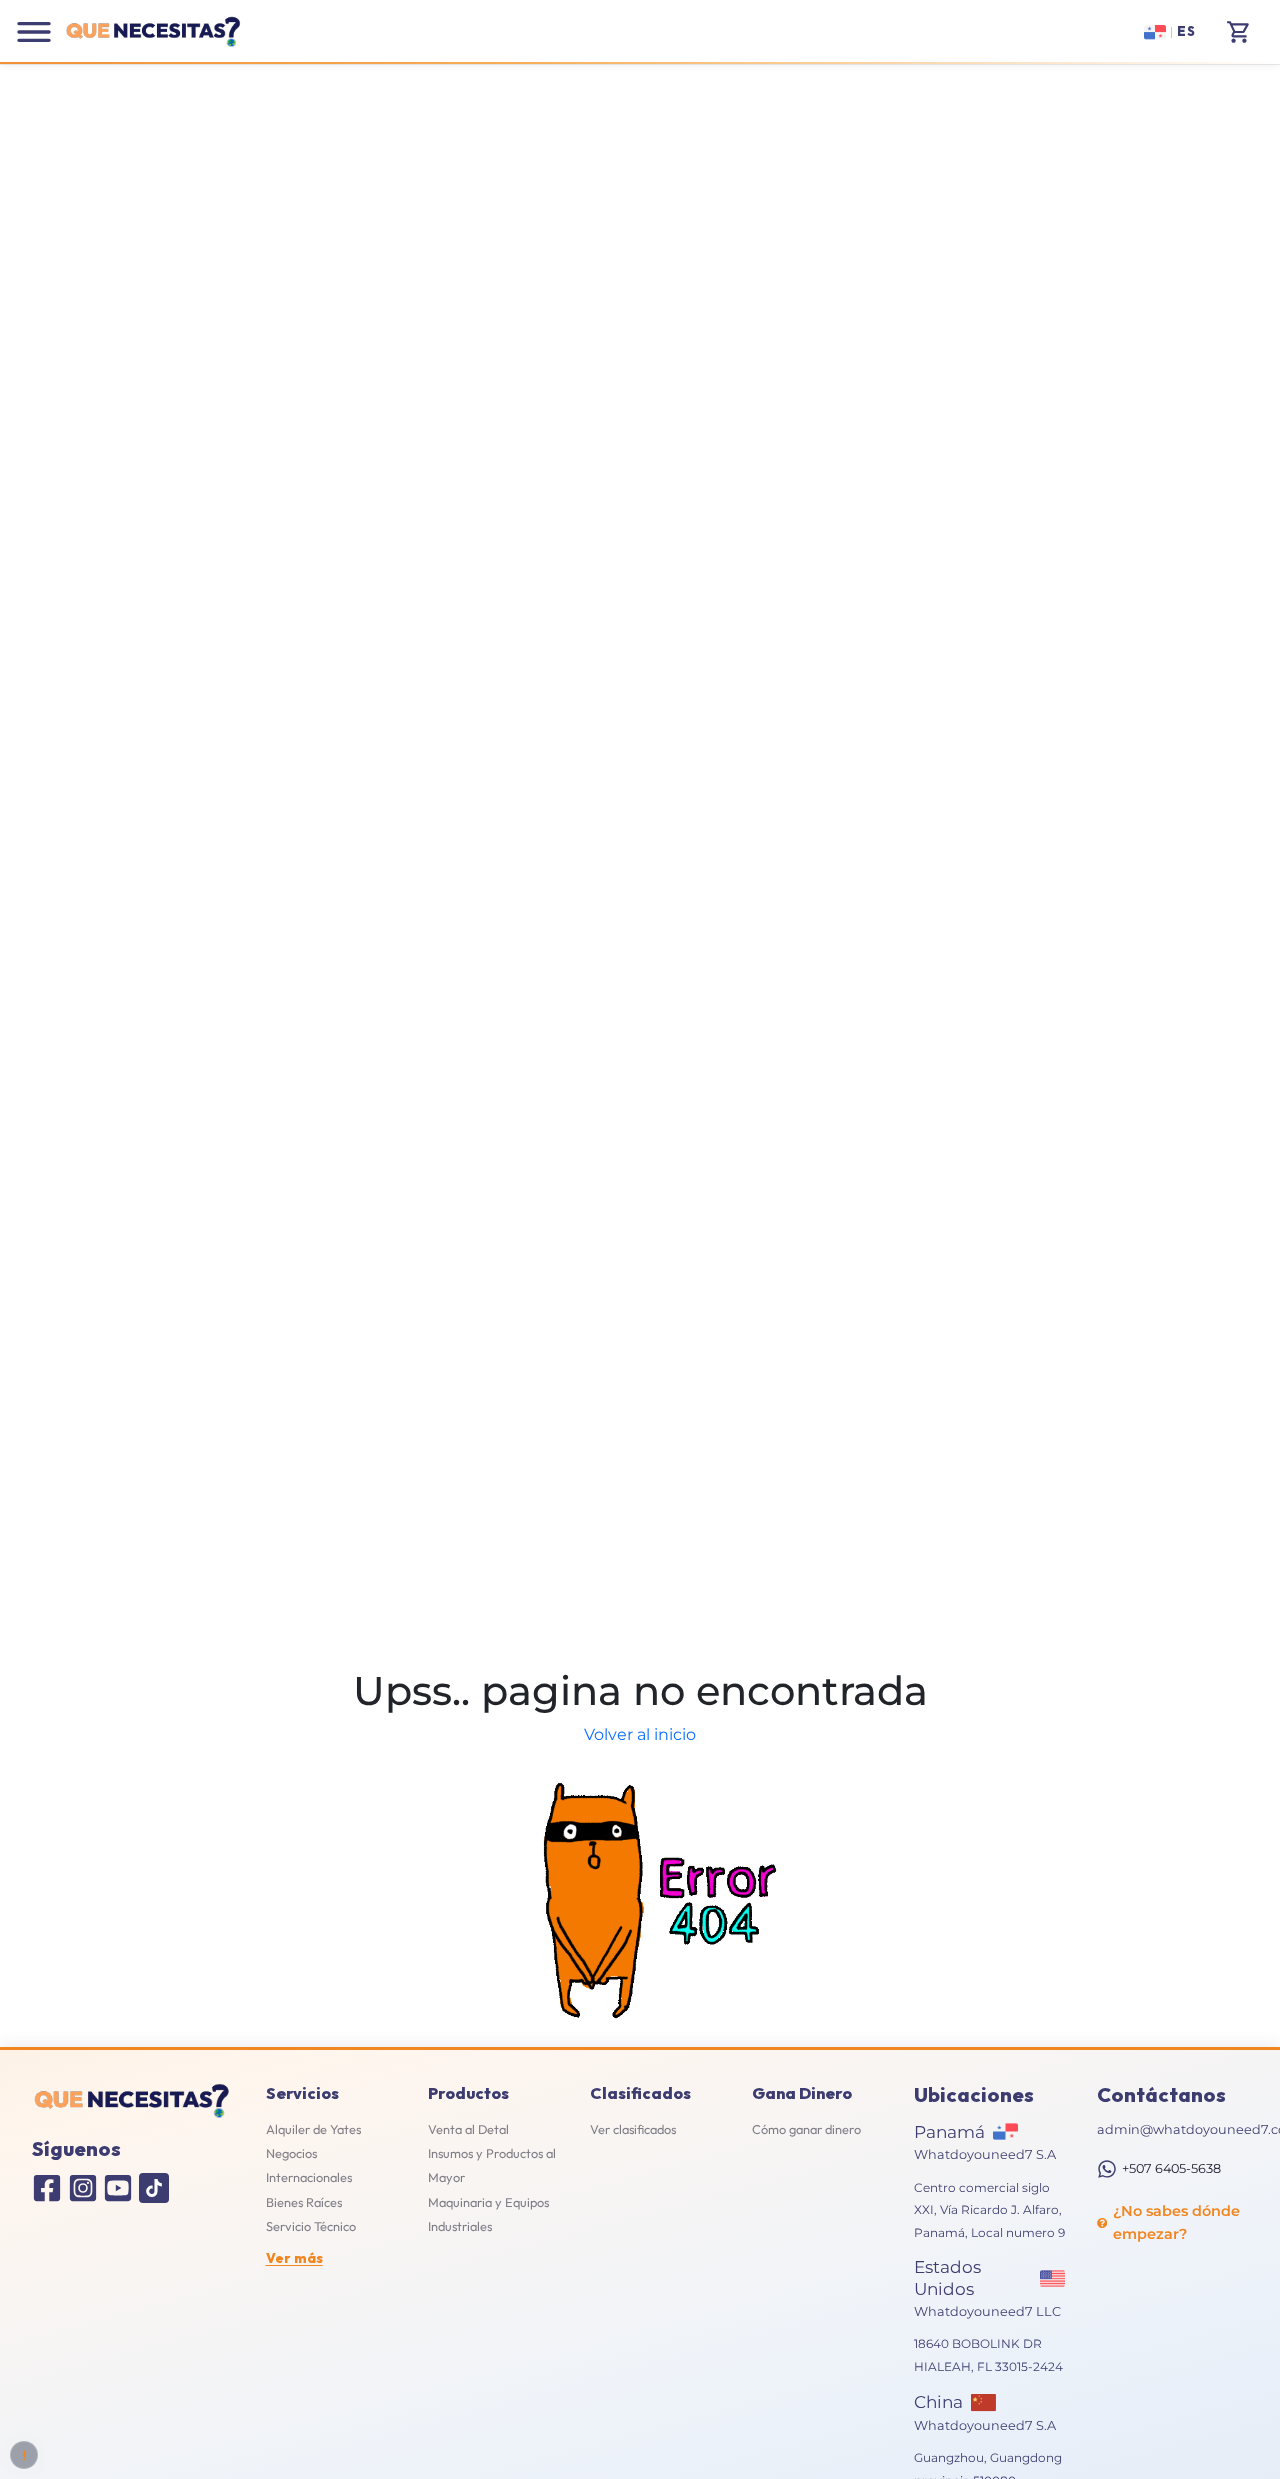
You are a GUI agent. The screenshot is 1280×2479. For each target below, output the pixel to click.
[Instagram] (83, 2188)
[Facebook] (47, 2188)
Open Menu (34, 32)
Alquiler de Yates (313, 2129)
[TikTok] (154, 2188)
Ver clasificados (633, 2129)
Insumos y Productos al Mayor (492, 2165)
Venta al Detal (468, 2129)
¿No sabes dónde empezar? (1176, 2222)
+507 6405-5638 (1171, 2168)
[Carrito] (1239, 32)
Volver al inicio (640, 1734)
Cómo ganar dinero (806, 2129)
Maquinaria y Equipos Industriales (488, 2214)
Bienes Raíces (304, 2202)
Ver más (294, 2258)
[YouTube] (118, 2188)
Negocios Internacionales (309, 2165)
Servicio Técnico (311, 2226)
